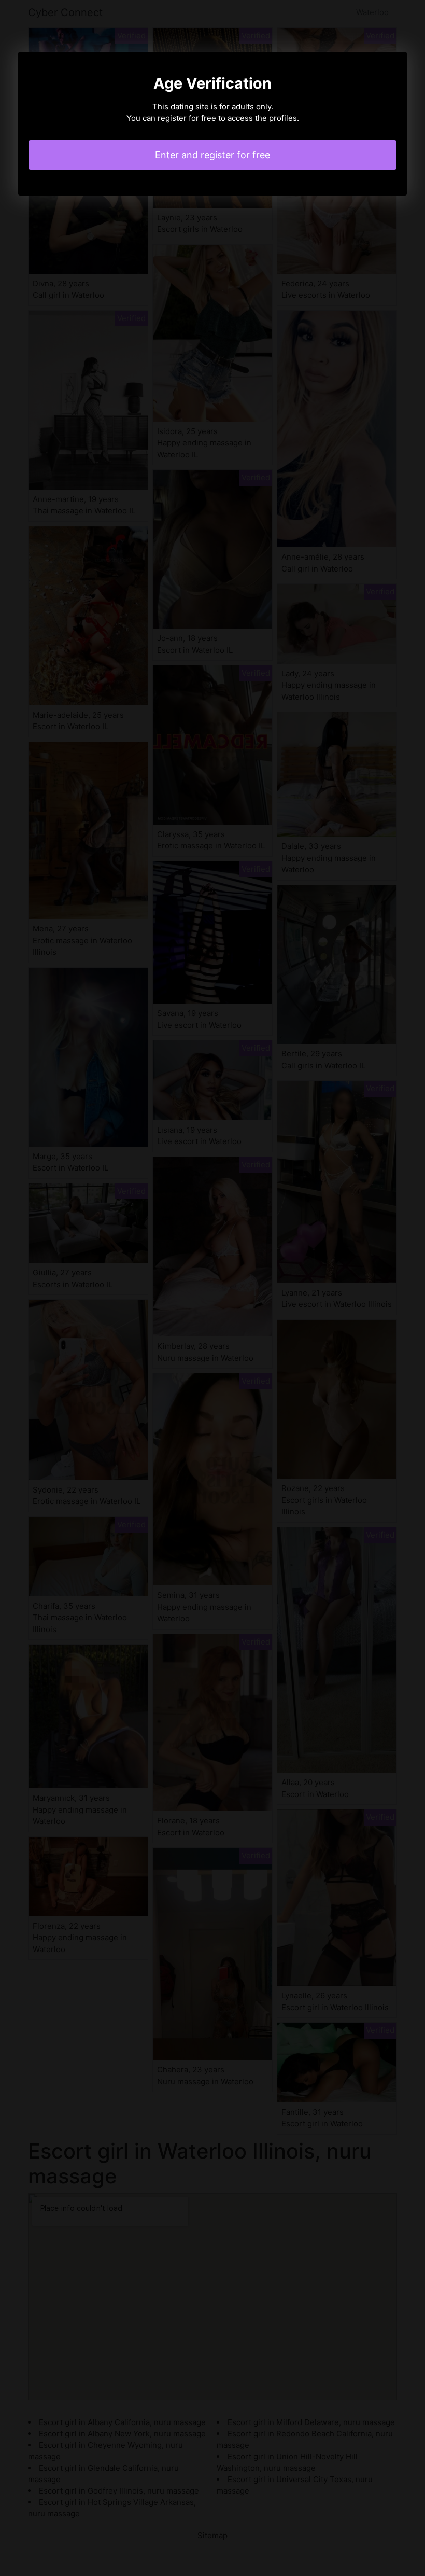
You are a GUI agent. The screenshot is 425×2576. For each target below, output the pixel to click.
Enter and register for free (212, 155)
